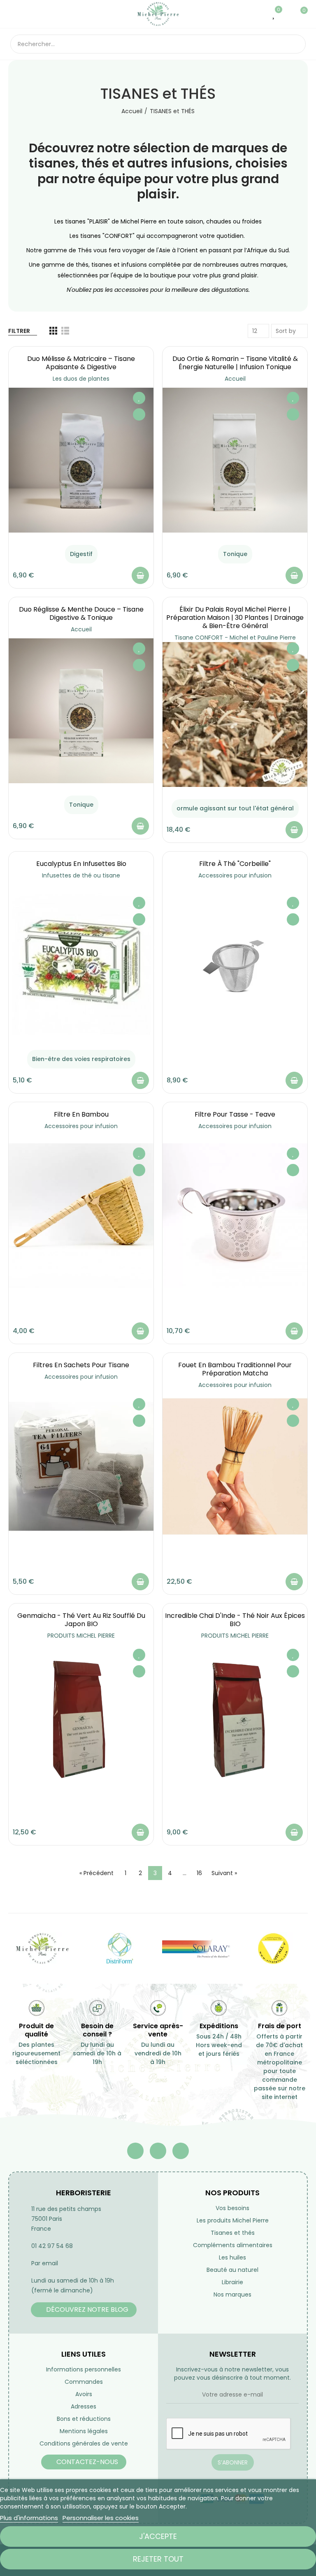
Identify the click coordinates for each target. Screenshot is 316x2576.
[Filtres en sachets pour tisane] (81, 1466)
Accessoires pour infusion (235, 875)
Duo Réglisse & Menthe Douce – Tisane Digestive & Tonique (81, 613)
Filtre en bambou (81, 1114)
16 (199, 1873)
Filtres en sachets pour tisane (81, 1365)
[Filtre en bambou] (81, 1216)
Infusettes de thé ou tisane (81, 875)
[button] (84, 2310)
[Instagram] (181, 2151)
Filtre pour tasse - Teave (235, 1114)
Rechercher (293, 44)
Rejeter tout (158, 2559)
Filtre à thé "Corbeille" (235, 864)
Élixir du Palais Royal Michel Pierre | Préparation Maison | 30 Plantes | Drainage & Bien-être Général (235, 618)
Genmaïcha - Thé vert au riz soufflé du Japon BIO (81, 1620)
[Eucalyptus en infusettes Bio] (81, 965)
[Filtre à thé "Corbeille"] (235, 965)
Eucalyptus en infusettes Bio (81, 864)
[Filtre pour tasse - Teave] (235, 1216)
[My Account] (287, 14)
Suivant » (224, 1873)
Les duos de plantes (81, 379)
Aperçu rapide (139, 414)
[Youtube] (158, 2151)
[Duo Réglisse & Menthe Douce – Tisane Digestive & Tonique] (81, 711)
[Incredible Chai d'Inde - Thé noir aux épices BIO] (235, 1717)
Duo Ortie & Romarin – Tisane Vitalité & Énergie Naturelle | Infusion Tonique (235, 363)
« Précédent (96, 1873)
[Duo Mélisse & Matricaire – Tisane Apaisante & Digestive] (81, 460)
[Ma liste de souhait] (274, 14)
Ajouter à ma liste (139, 398)
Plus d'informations (29, 2518)
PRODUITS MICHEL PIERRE (81, 1636)
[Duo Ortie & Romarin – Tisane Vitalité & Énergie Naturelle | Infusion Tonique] (235, 460)
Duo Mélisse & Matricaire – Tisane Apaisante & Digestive (81, 363)
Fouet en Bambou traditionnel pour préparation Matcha (235, 1369)
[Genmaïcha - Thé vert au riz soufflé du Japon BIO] (81, 1717)
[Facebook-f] (135, 2151)
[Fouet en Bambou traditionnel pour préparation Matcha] (235, 1466)
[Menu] (14, 14)
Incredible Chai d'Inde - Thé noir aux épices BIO (235, 1620)
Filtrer (19, 331)
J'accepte (158, 2536)
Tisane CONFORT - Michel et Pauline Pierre (235, 638)
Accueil (235, 379)
